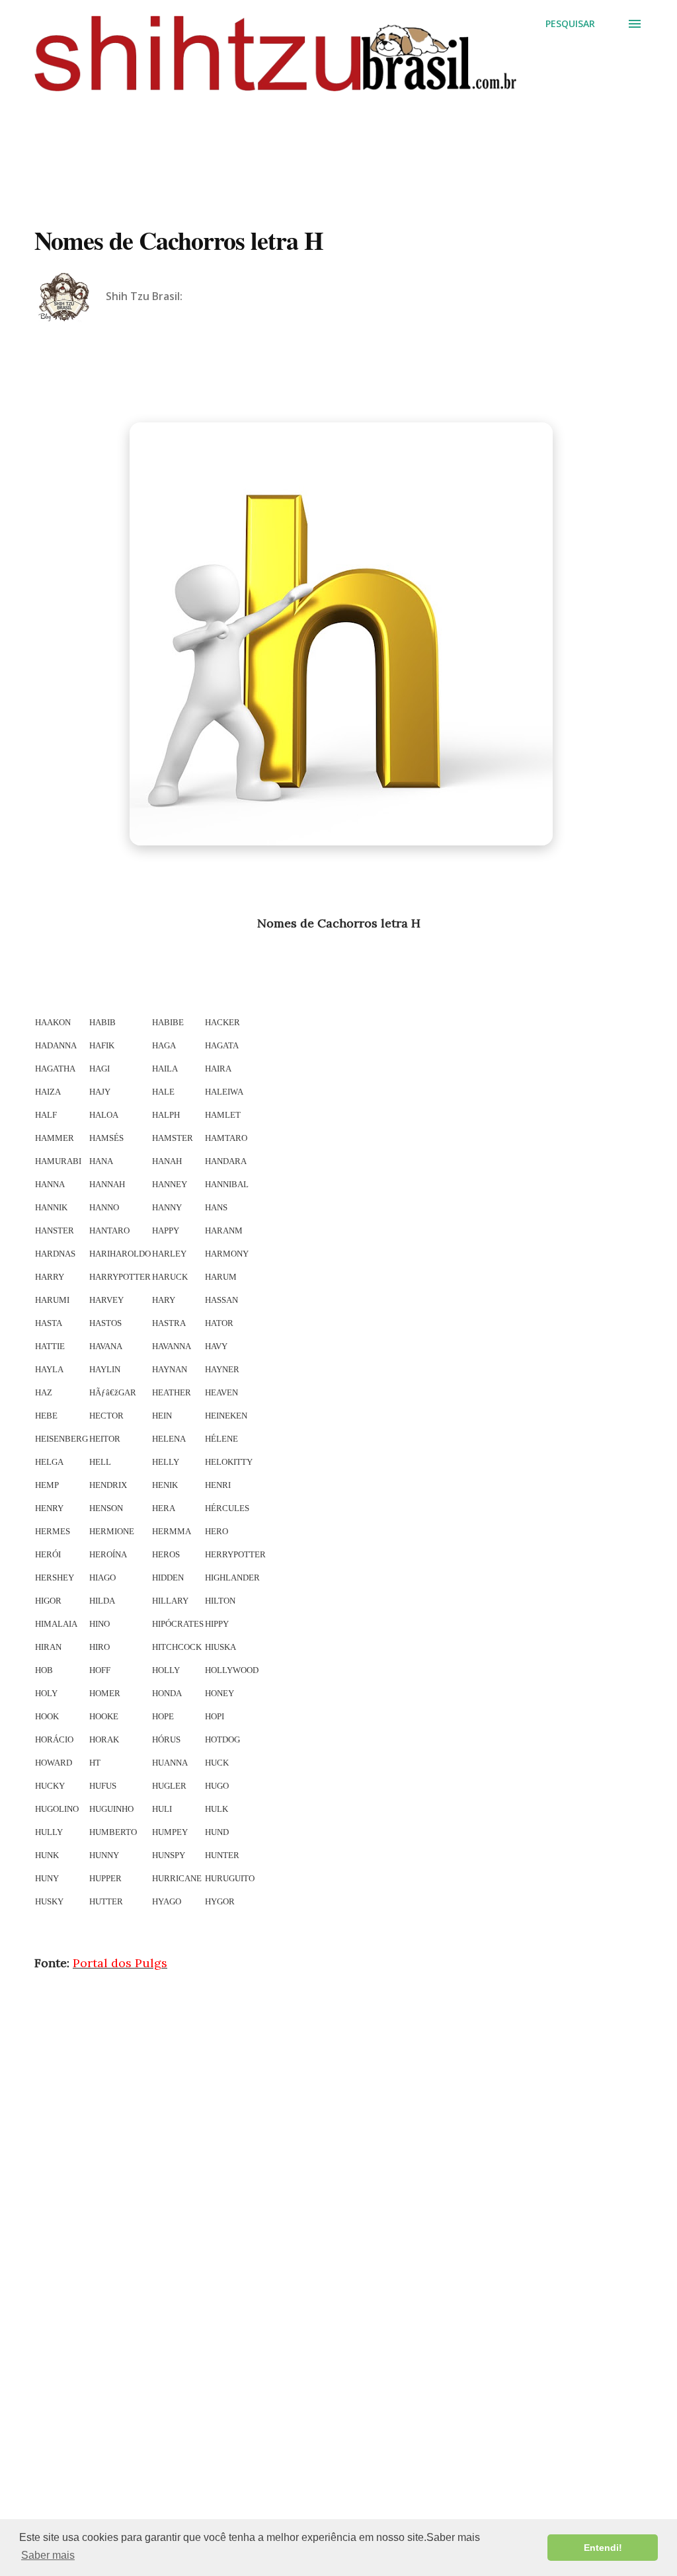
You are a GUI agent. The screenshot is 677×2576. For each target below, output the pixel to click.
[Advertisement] (338, 140)
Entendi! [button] (603, 2548)
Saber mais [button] (48, 2555)
